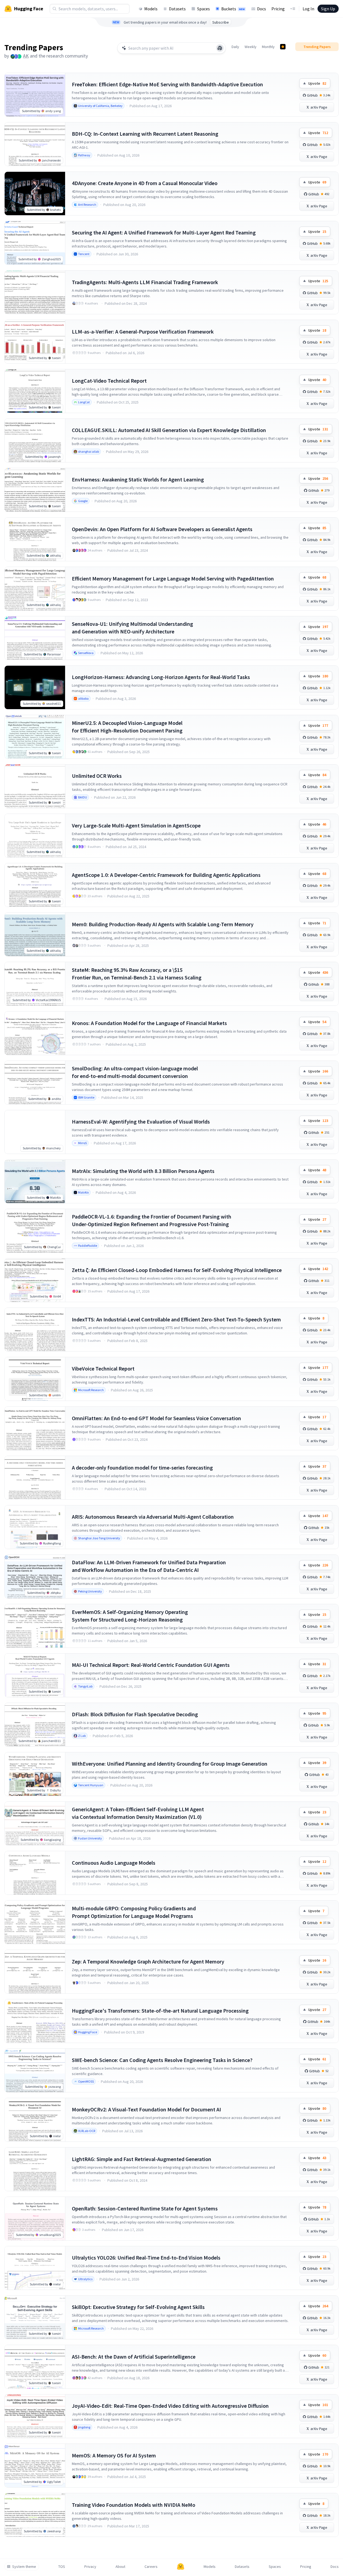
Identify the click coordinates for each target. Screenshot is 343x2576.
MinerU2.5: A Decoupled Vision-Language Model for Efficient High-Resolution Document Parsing (127, 727)
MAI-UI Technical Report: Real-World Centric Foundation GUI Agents (151, 1665)
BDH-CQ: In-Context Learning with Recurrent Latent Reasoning (145, 134)
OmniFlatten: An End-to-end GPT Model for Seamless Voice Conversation (156, 1418)
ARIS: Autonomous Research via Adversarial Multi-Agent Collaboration (153, 1517)
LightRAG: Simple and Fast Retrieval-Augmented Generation (142, 2159)
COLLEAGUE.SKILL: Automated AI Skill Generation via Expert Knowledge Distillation (169, 430)
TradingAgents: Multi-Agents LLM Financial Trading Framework (145, 282)
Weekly (251, 47)
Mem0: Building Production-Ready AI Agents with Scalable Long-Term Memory (163, 924)
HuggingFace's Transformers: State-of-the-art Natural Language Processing (160, 2011)
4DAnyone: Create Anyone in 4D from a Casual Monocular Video (145, 183)
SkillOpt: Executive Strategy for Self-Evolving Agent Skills (138, 2307)
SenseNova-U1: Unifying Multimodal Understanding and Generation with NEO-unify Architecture (132, 628)
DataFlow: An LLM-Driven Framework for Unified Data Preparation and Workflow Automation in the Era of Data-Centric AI (149, 1566)
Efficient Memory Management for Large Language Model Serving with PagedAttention (173, 578)
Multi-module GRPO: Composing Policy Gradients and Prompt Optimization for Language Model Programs (134, 1912)
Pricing (278, 9)
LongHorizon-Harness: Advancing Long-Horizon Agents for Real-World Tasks (161, 677)
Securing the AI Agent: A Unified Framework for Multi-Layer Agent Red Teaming (164, 232)
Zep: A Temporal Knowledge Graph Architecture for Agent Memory (148, 1961)
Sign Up (328, 9)
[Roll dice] (220, 48)
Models (151, 9)
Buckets (233, 9)
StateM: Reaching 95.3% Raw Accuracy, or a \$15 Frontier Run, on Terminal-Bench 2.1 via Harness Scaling (137, 974)
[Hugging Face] (181, 2567)
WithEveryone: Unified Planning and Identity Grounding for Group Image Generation (170, 1764)
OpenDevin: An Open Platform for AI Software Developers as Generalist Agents (162, 529)
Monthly (268, 47)
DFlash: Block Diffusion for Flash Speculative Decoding (135, 1714)
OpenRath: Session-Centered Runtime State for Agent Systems (145, 2208)
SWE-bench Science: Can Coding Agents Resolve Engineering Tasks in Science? (162, 2060)
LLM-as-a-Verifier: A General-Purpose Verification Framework (143, 331)
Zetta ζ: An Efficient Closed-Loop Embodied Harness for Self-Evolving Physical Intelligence (177, 1270)
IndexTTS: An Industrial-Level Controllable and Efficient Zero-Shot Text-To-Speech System (176, 1319)
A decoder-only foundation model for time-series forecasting (142, 1468)
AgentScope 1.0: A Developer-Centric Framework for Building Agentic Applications (166, 875)
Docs (262, 9)
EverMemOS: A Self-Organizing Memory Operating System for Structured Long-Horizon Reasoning (130, 1616)
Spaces (203, 9)
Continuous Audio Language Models (114, 1863)
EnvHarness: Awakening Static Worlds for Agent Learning (138, 479)
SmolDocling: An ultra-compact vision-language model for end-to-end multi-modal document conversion (135, 1072)
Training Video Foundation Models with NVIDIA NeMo (134, 2505)
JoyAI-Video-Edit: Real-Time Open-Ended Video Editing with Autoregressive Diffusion (170, 2406)
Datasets (177, 9)
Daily (235, 47)
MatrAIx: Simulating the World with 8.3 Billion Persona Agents (143, 1171)
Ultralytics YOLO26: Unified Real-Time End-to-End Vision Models (146, 2258)
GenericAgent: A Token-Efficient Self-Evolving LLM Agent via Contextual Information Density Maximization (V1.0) (138, 1813)
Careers (151, 2567)
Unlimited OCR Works (97, 776)
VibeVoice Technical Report (103, 1368)
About (120, 2567)
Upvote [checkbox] (317, 83)
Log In (308, 9)
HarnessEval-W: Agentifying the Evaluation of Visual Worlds (141, 1122)
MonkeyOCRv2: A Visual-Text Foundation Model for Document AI (146, 2109)
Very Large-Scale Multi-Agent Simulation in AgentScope (136, 825)
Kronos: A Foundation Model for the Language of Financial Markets (149, 1023)
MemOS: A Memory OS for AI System (114, 2455)
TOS (62, 2567)
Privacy (90, 2567)
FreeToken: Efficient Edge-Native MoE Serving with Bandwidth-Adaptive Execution (167, 84)
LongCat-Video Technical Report (109, 381)
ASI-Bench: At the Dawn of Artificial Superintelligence (134, 2357)
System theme (24, 2567)
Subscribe (221, 22)
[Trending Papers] (283, 47)
